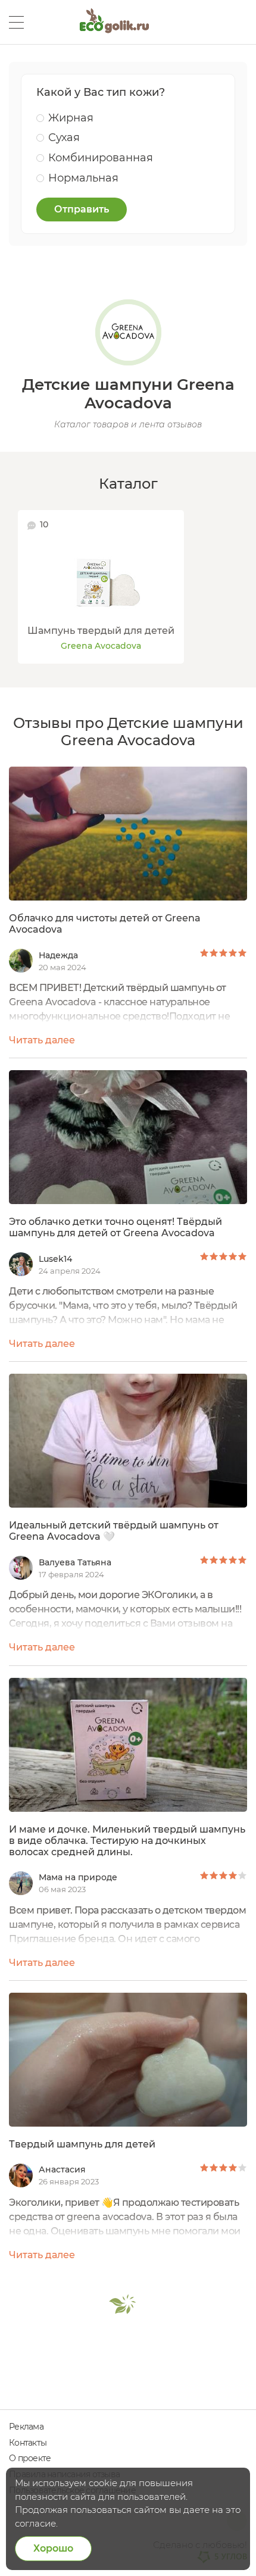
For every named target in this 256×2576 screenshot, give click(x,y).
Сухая (64, 137)
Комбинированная (101, 158)
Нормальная (83, 178)
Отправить (82, 209)
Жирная (71, 118)
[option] (101, 587)
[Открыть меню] (16, 22)
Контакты (28, 2443)
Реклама (26, 2427)
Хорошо (53, 2548)
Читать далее (42, 1040)
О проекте (30, 2458)
